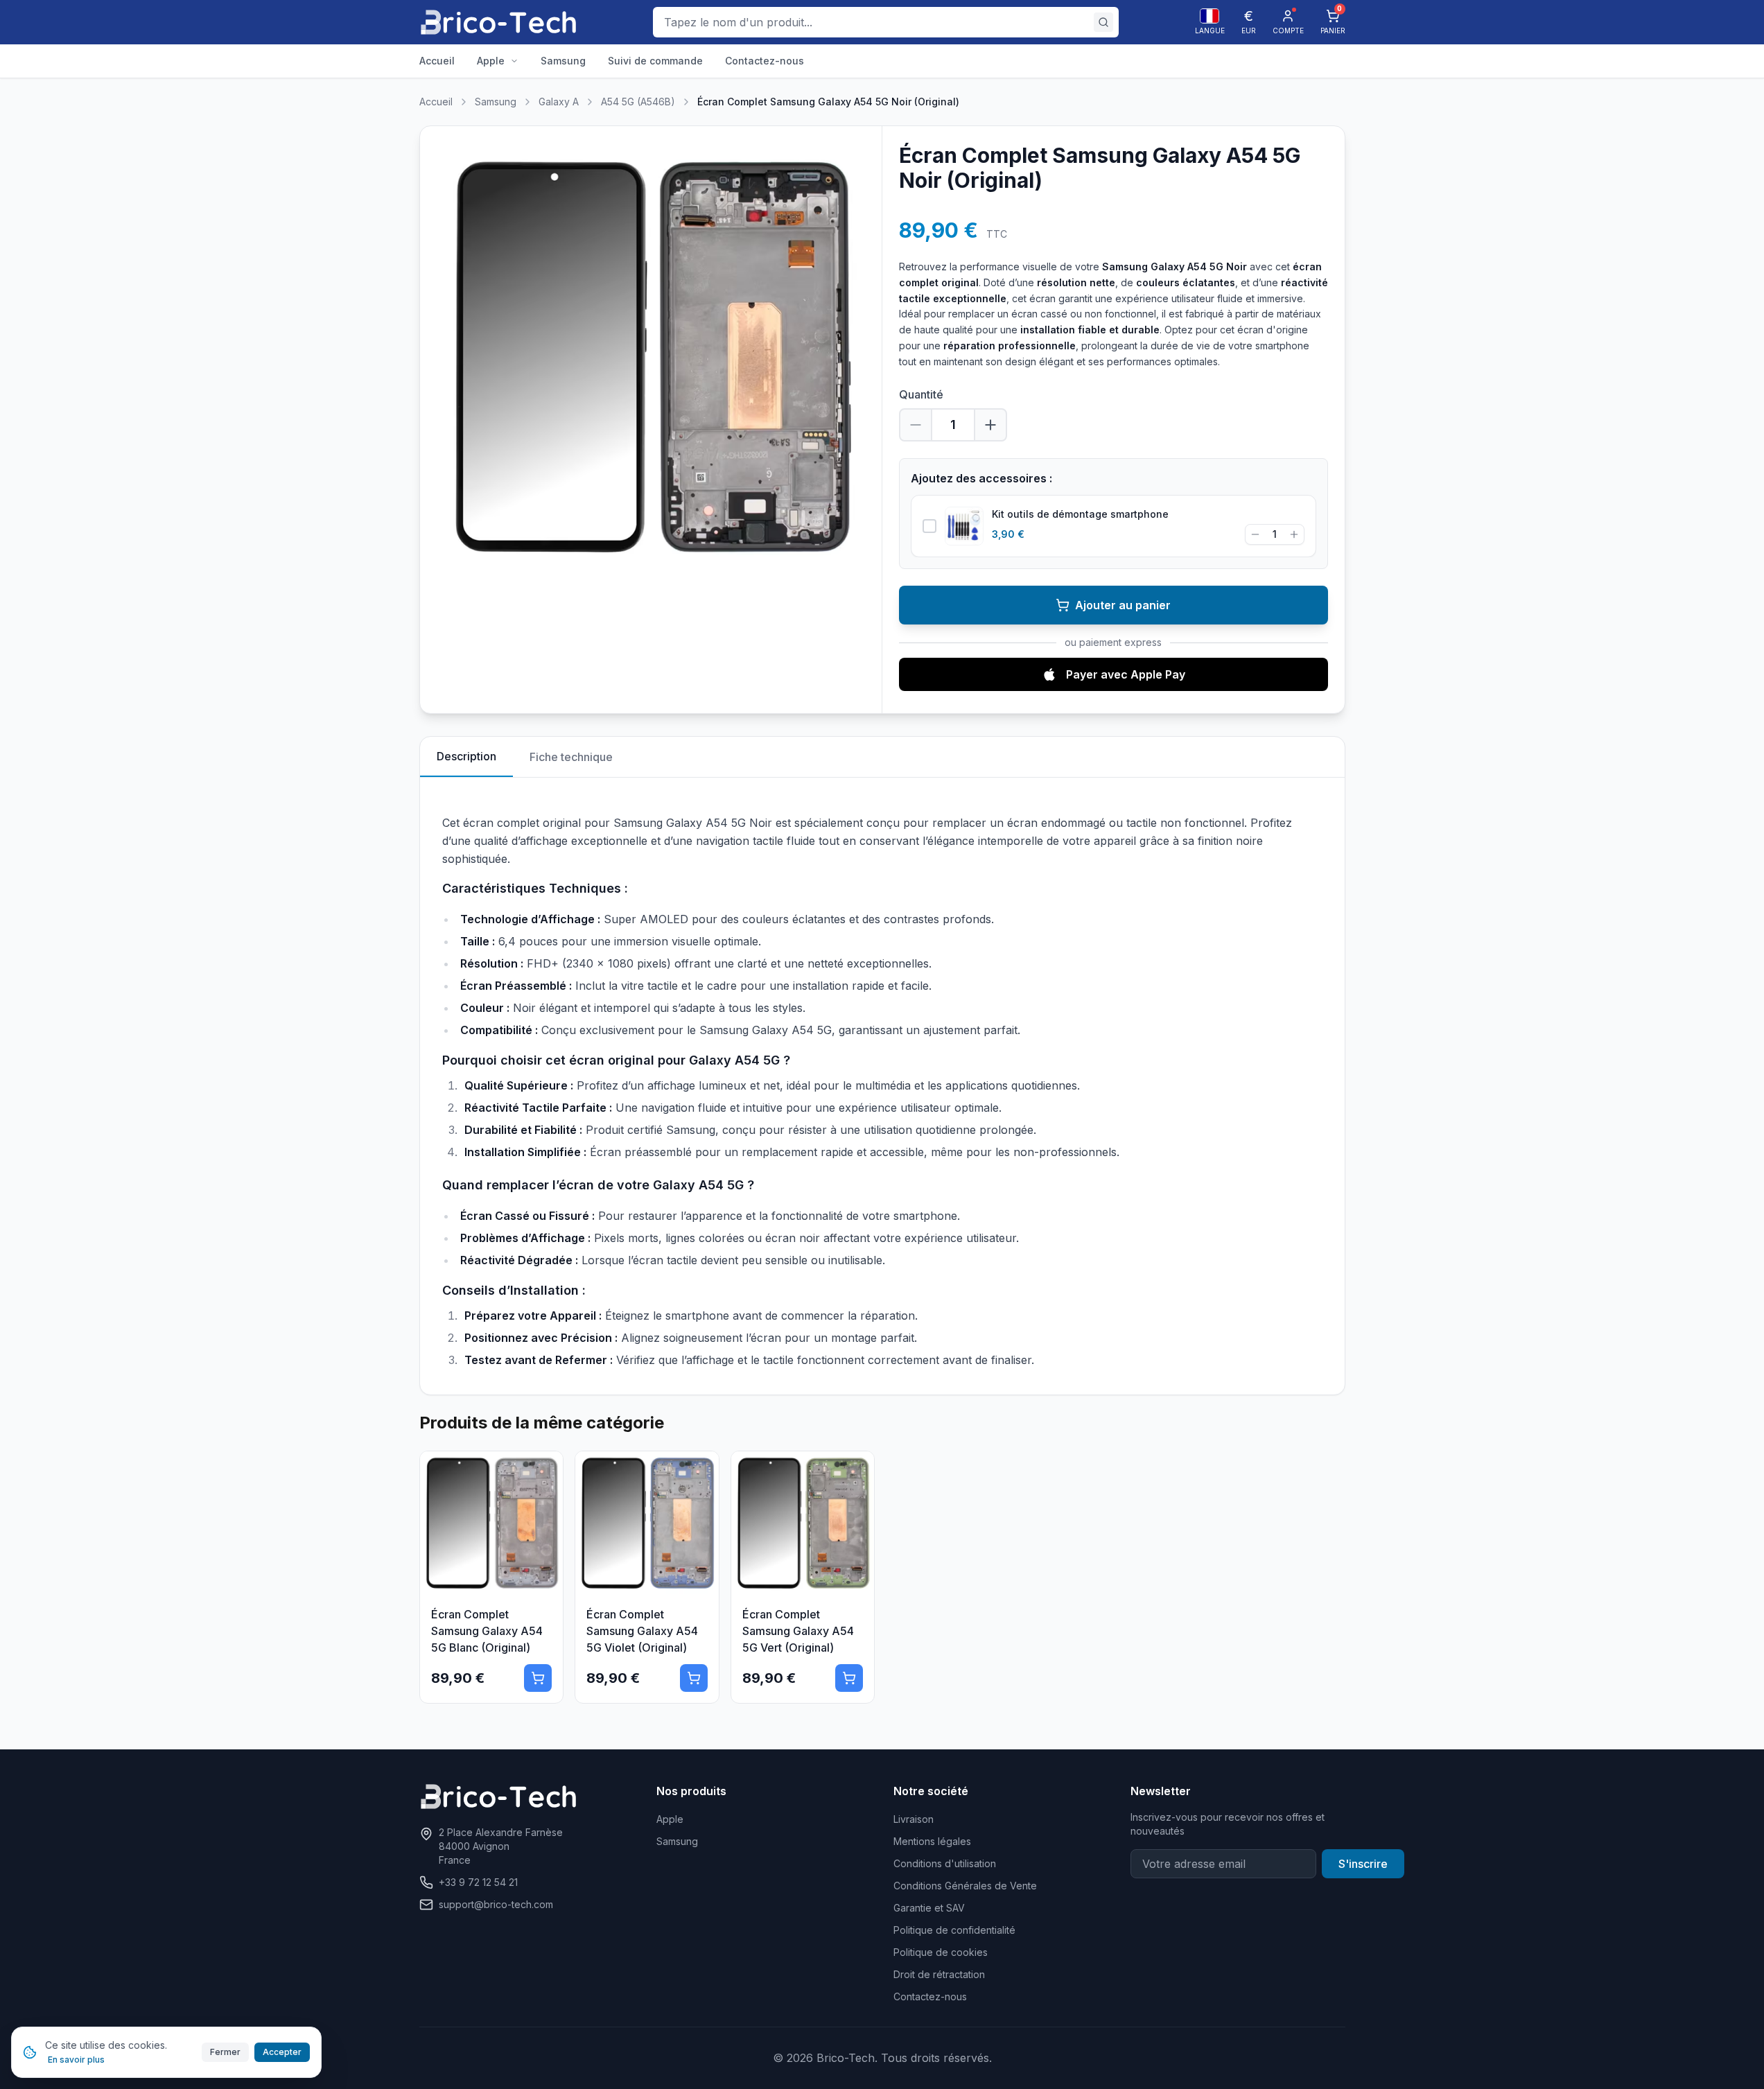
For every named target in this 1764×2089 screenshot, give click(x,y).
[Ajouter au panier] (538, 1678)
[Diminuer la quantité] (916, 425)
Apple (670, 1819)
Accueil (436, 102)
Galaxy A (559, 102)
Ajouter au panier (1123, 605)
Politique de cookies (941, 1952)
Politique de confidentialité (954, 1930)
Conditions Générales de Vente (965, 1886)
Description (466, 756)
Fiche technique (571, 757)
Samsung (496, 102)
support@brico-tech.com (496, 1904)
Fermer (225, 2052)
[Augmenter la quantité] (990, 425)
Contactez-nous (930, 1996)
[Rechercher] (1103, 22)
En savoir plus (76, 2060)
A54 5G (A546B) (638, 102)
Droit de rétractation (939, 1974)
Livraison (914, 1819)
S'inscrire (1363, 1864)
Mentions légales (932, 1841)
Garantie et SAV (929, 1908)
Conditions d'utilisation (945, 1863)
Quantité (921, 394)
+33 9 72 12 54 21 (478, 1882)
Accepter (282, 2052)
